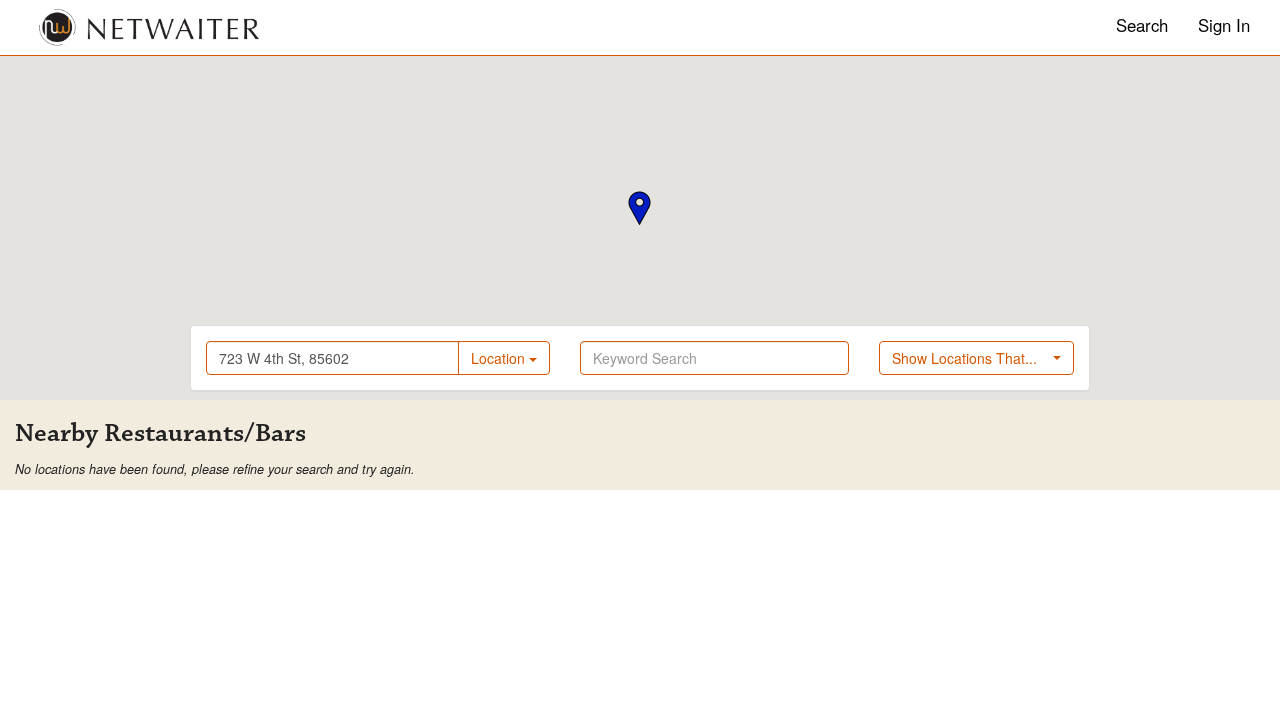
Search (1142, 25)
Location (500, 358)
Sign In (1224, 25)
